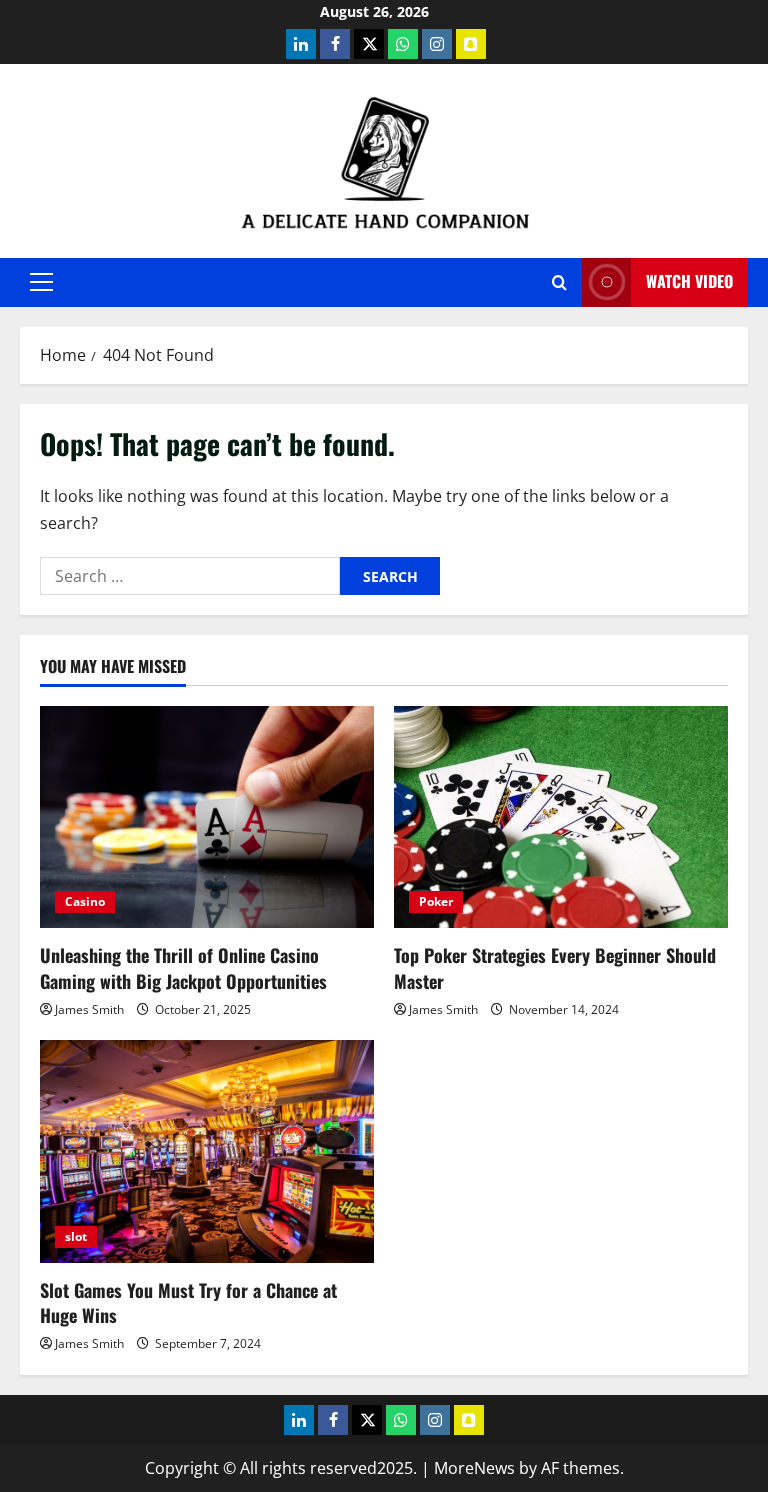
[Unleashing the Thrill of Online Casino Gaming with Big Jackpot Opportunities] (207, 817)
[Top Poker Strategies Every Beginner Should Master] (561, 817)
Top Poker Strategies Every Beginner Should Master (555, 967)
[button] (41, 282)
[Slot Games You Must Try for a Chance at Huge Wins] (207, 1151)
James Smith (89, 1009)
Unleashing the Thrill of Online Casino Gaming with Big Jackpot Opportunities (183, 967)
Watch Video (689, 281)
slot (76, 1236)
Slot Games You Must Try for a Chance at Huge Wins (188, 1302)
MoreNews (474, 1468)
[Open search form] (559, 282)
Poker (436, 901)
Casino (85, 901)
